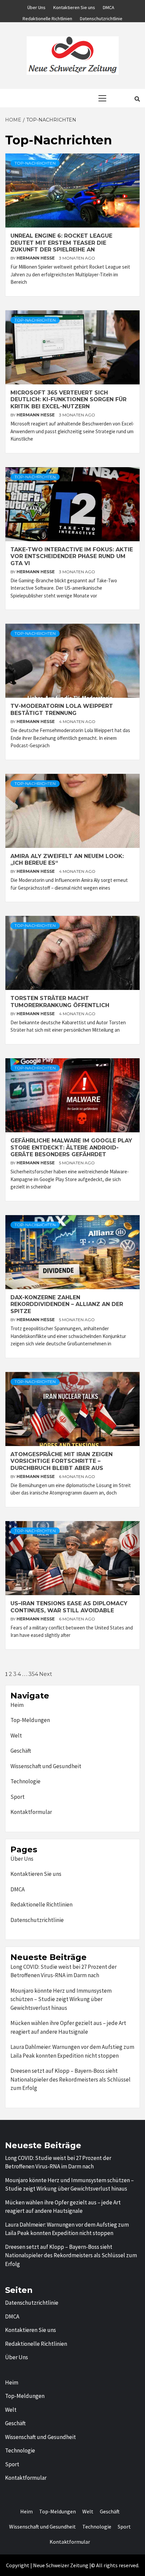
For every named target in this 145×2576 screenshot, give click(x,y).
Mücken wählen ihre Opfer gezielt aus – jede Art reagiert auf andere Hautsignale (68, 2027)
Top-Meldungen (30, 1720)
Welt (16, 1736)
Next (46, 1674)
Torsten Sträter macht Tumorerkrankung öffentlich (60, 1002)
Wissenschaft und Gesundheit (46, 1766)
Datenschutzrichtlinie (101, 18)
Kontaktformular (31, 1812)
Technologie (25, 1781)
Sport (18, 1797)
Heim (17, 1705)
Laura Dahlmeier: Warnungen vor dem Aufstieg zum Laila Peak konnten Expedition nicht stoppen (72, 2051)
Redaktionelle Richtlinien (47, 18)
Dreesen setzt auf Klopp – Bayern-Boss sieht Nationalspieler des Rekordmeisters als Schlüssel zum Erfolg (70, 2079)
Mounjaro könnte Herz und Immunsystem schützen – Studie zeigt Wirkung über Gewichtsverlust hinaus (61, 1999)
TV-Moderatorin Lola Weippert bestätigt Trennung (62, 710)
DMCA (109, 6)
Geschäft (21, 1751)
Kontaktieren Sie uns (74, 6)
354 (33, 1674)
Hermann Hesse (36, 258)
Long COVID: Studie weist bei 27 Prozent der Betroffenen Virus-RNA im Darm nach (64, 1971)
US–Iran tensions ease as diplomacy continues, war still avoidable (69, 1607)
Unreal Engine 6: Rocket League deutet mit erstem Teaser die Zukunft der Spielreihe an (61, 243)
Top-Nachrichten (35, 163)
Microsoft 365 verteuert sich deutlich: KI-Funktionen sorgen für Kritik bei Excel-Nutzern (68, 400)
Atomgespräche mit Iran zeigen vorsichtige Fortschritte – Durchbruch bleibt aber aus (62, 1461)
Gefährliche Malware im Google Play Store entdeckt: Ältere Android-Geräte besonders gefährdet (71, 1148)
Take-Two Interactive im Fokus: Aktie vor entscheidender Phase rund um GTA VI (72, 557)
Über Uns (36, 6)
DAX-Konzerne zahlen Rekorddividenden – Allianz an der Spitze (67, 1304)
